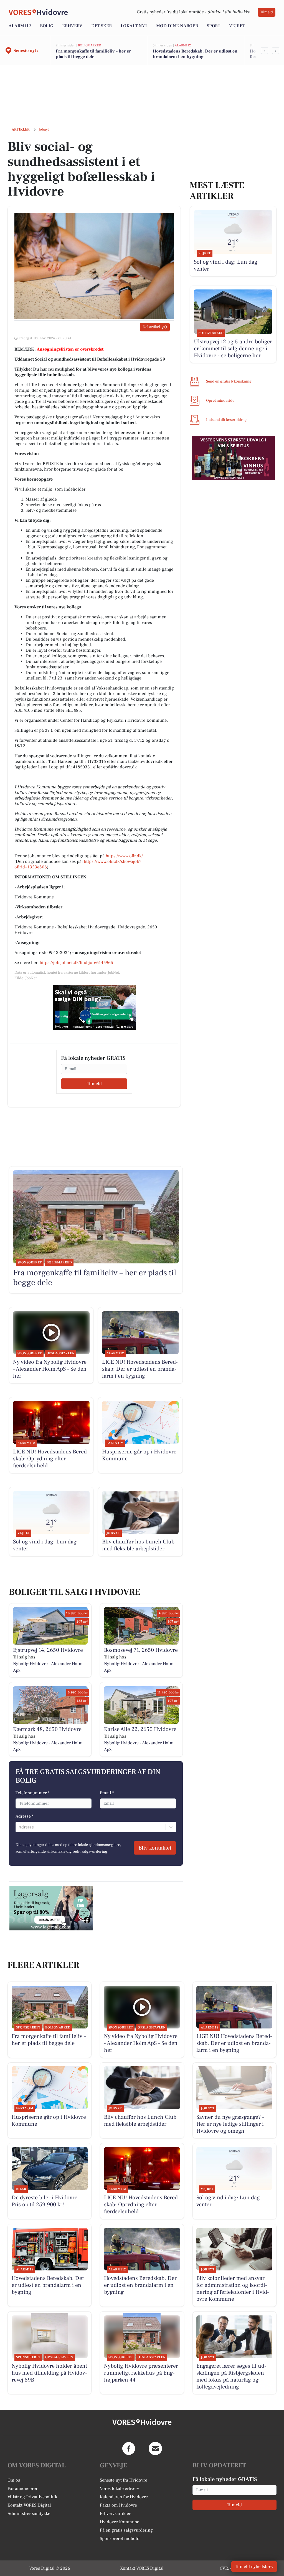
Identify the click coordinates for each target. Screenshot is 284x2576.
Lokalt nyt (134, 26)
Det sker (102, 26)
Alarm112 (20, 26)
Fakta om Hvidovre (118, 2505)
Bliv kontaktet (155, 1848)
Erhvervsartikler (115, 2513)
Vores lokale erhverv (120, 2488)
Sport (214, 26)
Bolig (47, 26)
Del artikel (151, 327)
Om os (14, 2480)
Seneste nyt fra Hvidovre (124, 2480)
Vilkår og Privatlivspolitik (32, 2497)
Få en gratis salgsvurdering (126, 2530)
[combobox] (19, 1827)
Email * (107, 1793)
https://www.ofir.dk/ (124, 856)
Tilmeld (267, 12)
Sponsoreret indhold (120, 2538)
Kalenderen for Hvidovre (124, 2497)
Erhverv (72, 26)
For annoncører (22, 2488)
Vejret (237, 26)
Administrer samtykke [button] (29, 2513)
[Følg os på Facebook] (129, 2448)
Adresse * (25, 1816)
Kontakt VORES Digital (29, 2505)
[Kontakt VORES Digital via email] (155, 2448)
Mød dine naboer (177, 26)
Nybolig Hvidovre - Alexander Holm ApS (48, 1667)
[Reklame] (94, 1008)
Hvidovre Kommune (120, 2522)
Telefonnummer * (32, 1793)
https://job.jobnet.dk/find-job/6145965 (76, 963)
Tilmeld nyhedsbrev (254, 2567)
